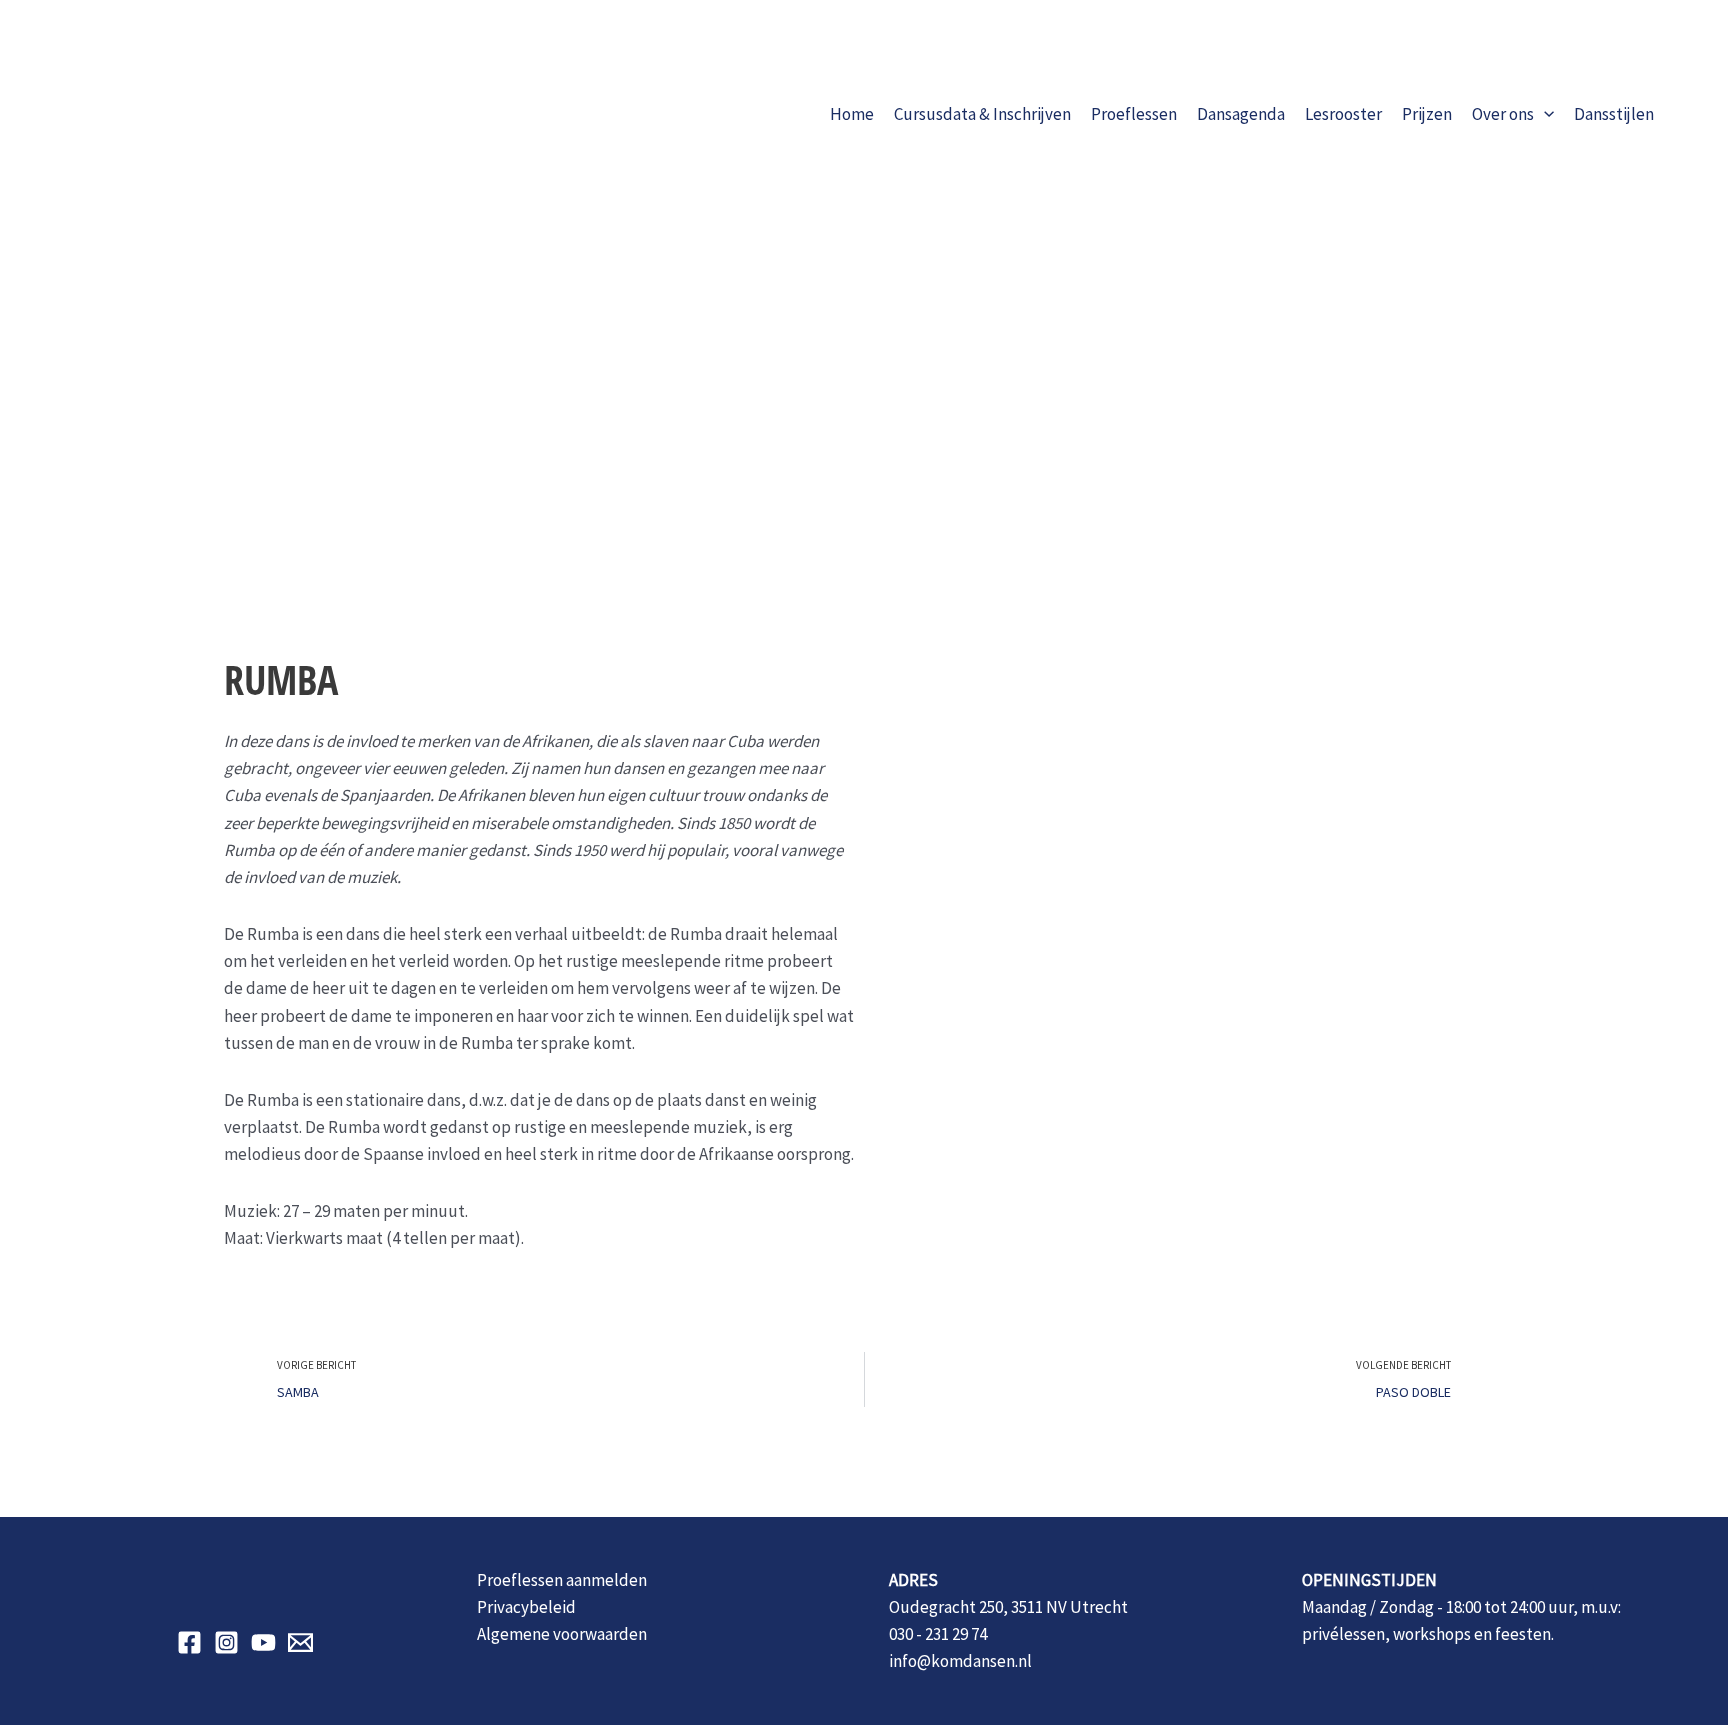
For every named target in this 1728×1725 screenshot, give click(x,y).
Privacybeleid (526, 1607)
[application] (1544, 114)
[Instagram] (226, 1642)
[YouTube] (263, 1642)
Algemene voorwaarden (562, 1634)
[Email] (300, 1642)
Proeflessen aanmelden (562, 1580)
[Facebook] (189, 1642)
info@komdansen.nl (960, 1661)
